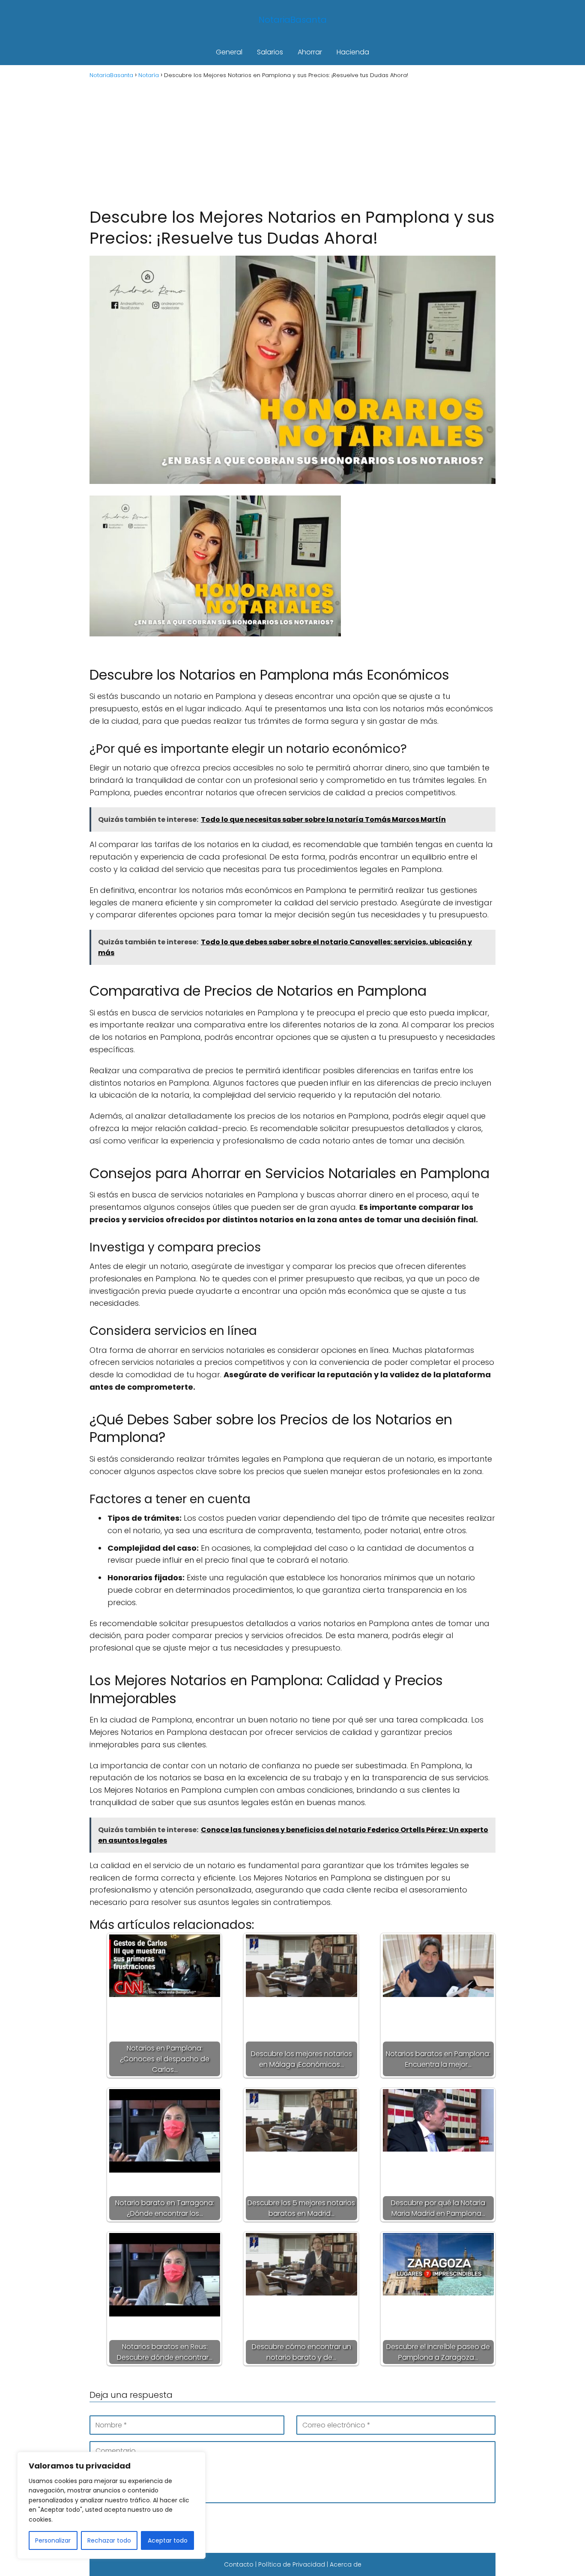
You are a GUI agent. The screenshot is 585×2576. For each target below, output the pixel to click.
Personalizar (53, 2540)
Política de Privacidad (292, 2564)
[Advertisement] (292, 142)
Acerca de (346, 2564)
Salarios (270, 52)
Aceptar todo (168, 2540)
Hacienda (353, 52)
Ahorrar (310, 52)
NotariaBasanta (293, 20)
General (229, 52)
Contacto (239, 2564)
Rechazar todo (109, 2540)
